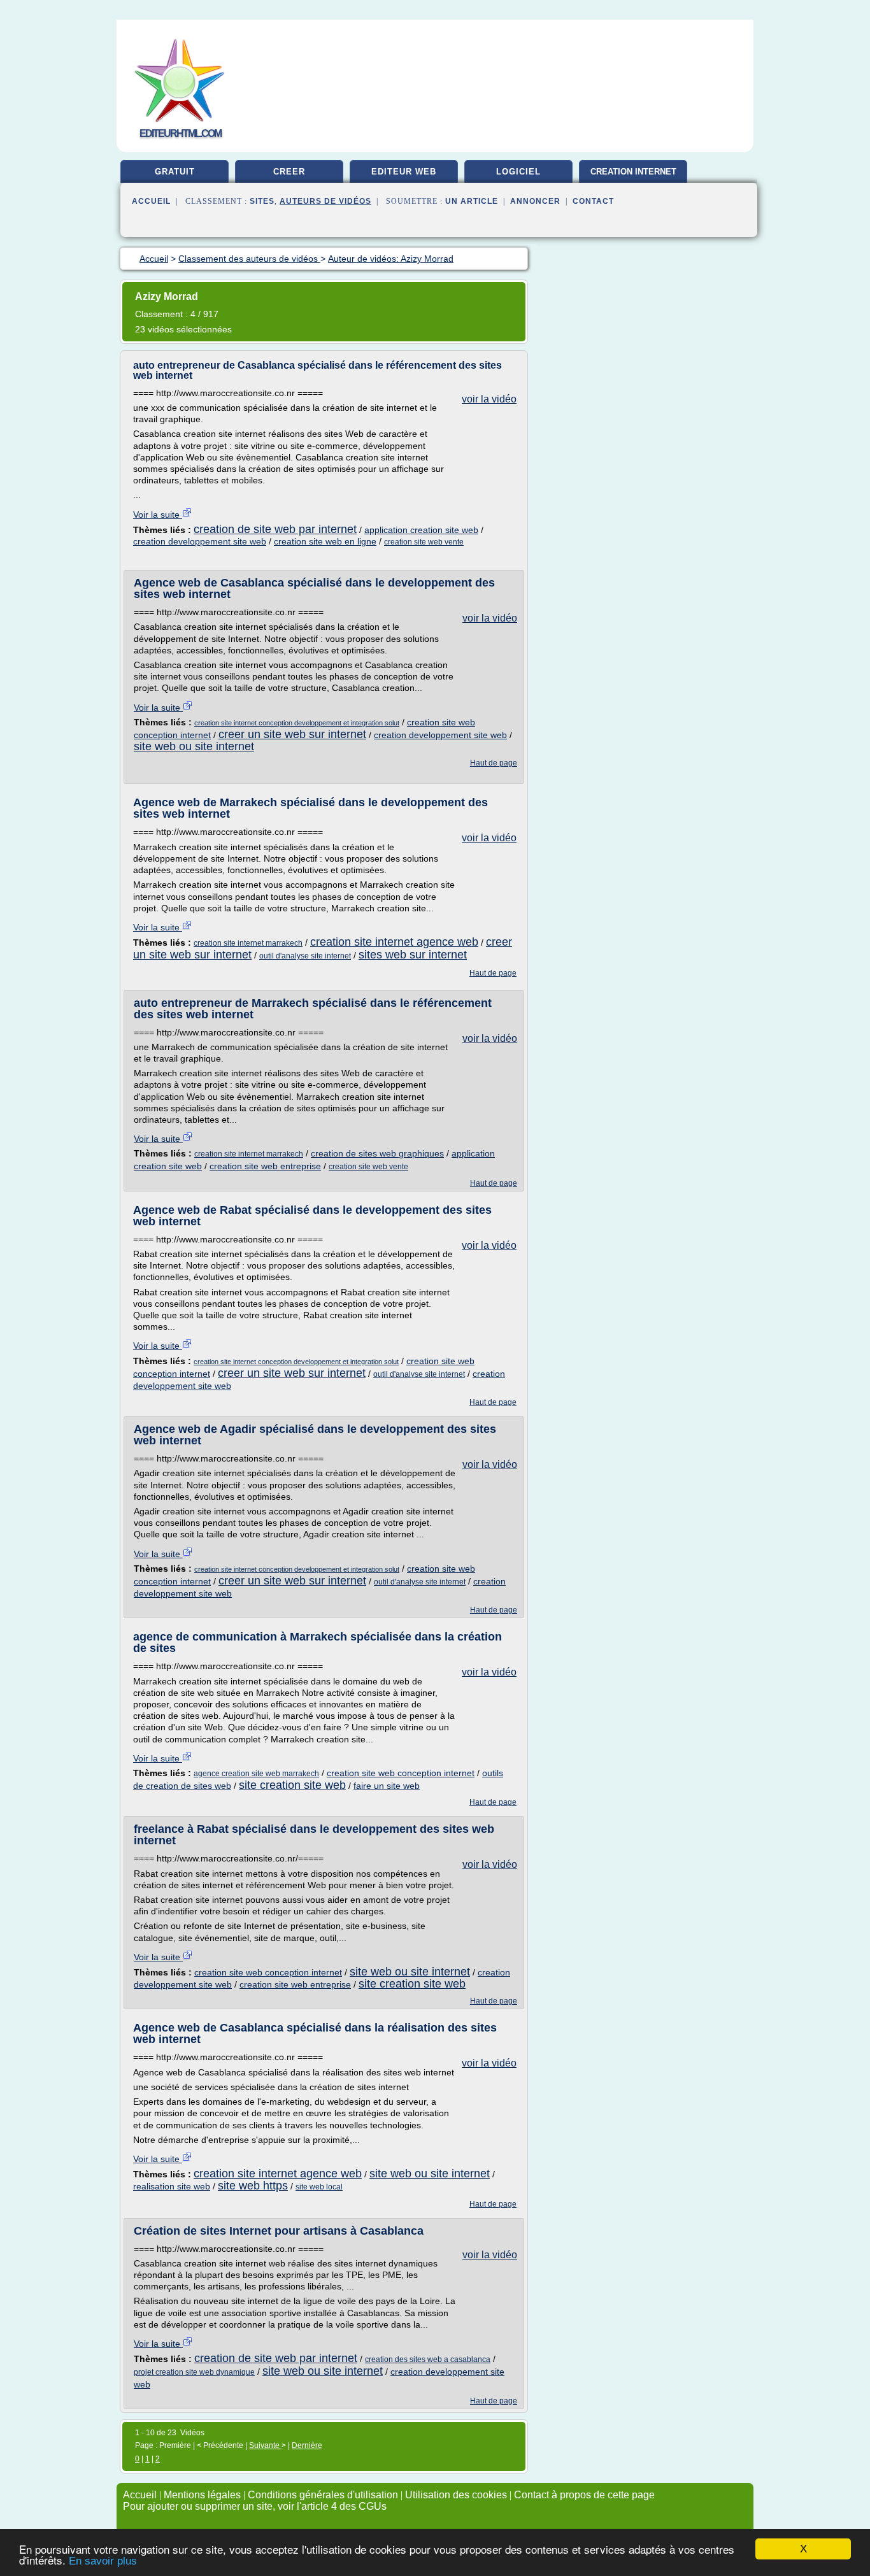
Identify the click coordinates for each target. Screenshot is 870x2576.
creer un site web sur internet (292, 734)
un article (472, 201)
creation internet (633, 172)
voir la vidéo (489, 399)
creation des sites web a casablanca (428, 2359)
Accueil (151, 201)
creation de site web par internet (275, 529)
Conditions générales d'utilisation (323, 2495)
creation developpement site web (200, 541)
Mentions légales (202, 2495)
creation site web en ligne (325, 541)
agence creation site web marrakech (256, 1774)
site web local (319, 2187)
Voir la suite (158, 515)
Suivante (265, 2445)
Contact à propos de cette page (584, 2495)
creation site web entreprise (265, 1166)
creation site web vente (424, 542)
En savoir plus (103, 2561)
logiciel (518, 172)
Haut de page (494, 763)
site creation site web (292, 1785)
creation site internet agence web (394, 942)
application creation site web (421, 530)
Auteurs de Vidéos (325, 201)
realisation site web (172, 2186)
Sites (262, 201)
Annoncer (535, 201)
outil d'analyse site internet (305, 956)
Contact (593, 201)
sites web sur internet (413, 955)
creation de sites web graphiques (377, 1153)
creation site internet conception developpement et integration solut (297, 723)
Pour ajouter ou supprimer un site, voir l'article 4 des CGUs (255, 2506)
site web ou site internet (194, 746)
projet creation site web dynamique (194, 2372)
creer (289, 172)
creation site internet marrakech (248, 943)
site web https (253, 2186)
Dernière (307, 2445)
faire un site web (387, 1786)
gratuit (175, 172)
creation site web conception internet (401, 1773)
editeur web (404, 172)
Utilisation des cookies (456, 2495)
